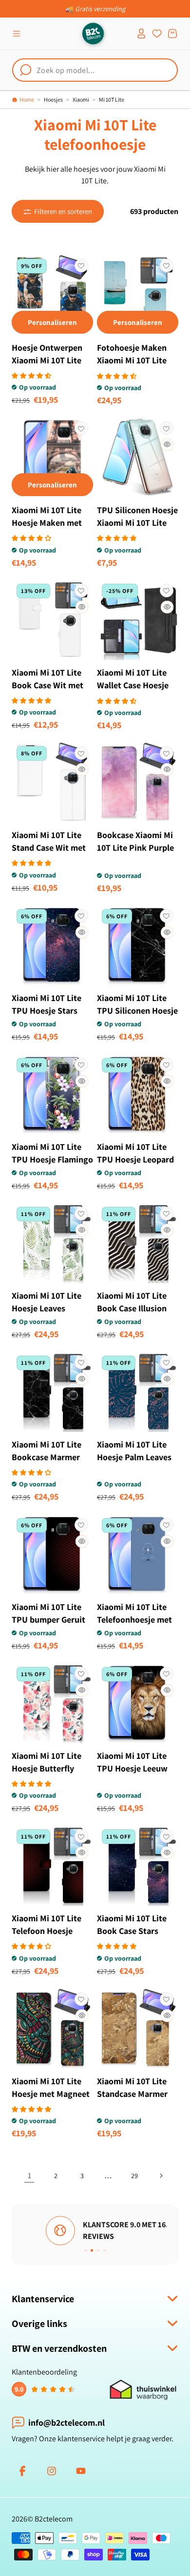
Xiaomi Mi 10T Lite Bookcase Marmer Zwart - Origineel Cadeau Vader (47, 1463)
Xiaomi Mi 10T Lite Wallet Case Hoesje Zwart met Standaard (138, 685)
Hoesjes (53, 99)
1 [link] (29, 2175)
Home (27, 99)
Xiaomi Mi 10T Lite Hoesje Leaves (47, 1302)
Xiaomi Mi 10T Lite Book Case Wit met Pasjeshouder (47, 685)
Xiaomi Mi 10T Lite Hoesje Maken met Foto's (47, 523)
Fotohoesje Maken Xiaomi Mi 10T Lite (132, 354)
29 (134, 2176)
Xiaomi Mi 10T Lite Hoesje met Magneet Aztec (51, 2094)
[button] (17, 34)
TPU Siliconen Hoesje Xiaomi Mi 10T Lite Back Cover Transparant (137, 529)
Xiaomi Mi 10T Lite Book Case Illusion (132, 1302)
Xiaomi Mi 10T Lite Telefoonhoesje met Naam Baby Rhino (134, 1619)
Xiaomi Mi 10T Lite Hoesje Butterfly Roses (47, 1768)
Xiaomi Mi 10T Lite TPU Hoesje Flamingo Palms (52, 1159)
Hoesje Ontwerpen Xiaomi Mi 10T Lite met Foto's (47, 360)
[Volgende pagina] (161, 2176)
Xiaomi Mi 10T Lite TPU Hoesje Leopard (135, 1153)
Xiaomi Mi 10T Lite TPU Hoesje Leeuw (132, 1762)
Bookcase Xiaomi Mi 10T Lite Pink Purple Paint (135, 848)
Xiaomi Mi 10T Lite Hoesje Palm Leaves (134, 1451)
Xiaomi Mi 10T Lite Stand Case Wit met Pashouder (49, 848)
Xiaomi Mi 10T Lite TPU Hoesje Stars (47, 1004)
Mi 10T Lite (112, 99)
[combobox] (95, 70)
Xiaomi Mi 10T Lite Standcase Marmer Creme (132, 2094)
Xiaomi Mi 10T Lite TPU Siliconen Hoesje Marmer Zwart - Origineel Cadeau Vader (137, 1023)
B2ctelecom (54, 2519)
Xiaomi (81, 99)
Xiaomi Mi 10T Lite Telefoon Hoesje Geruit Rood (47, 1931)
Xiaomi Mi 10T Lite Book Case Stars (132, 1924)
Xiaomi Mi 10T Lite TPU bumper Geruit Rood (48, 1619)
